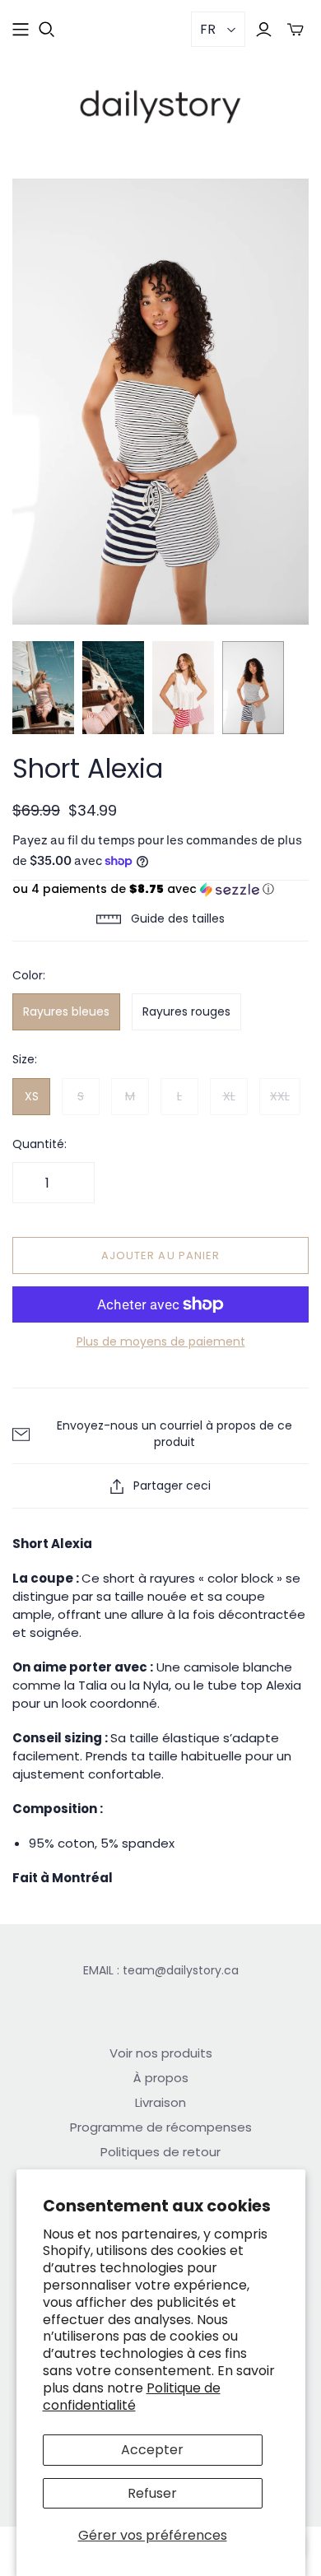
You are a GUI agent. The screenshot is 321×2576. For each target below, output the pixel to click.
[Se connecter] (264, 29)
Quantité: (40, 1144)
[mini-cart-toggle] (295, 29)
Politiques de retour (160, 2152)
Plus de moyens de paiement (161, 1342)
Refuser (152, 2493)
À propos (161, 2078)
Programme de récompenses (161, 2127)
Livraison (160, 2102)
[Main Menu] (21, 30)
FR (208, 29)
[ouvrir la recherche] (47, 30)
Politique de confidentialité (132, 2397)
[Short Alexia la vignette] (43, 688)
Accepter (152, 2450)
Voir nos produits (161, 2053)
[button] (160, 889)
